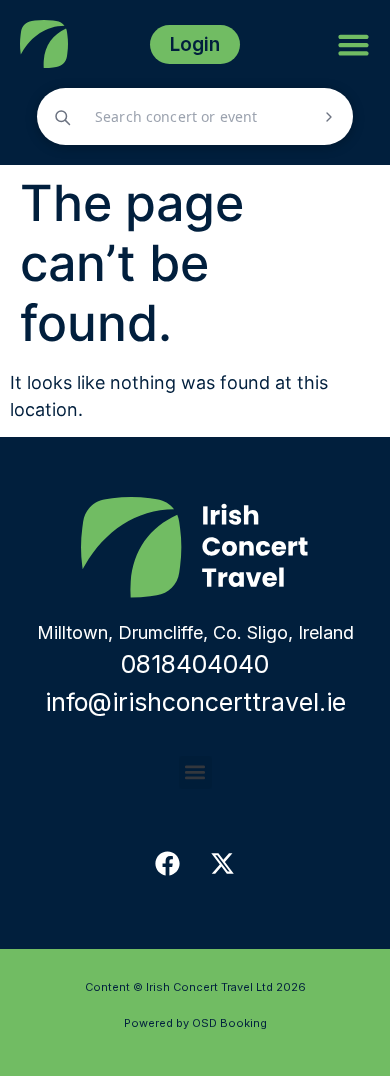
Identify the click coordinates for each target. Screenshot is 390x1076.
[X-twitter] (223, 864)
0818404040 (195, 664)
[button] (195, 772)
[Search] (329, 117)
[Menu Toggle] (353, 44)
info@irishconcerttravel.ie (195, 702)
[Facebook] (168, 864)
